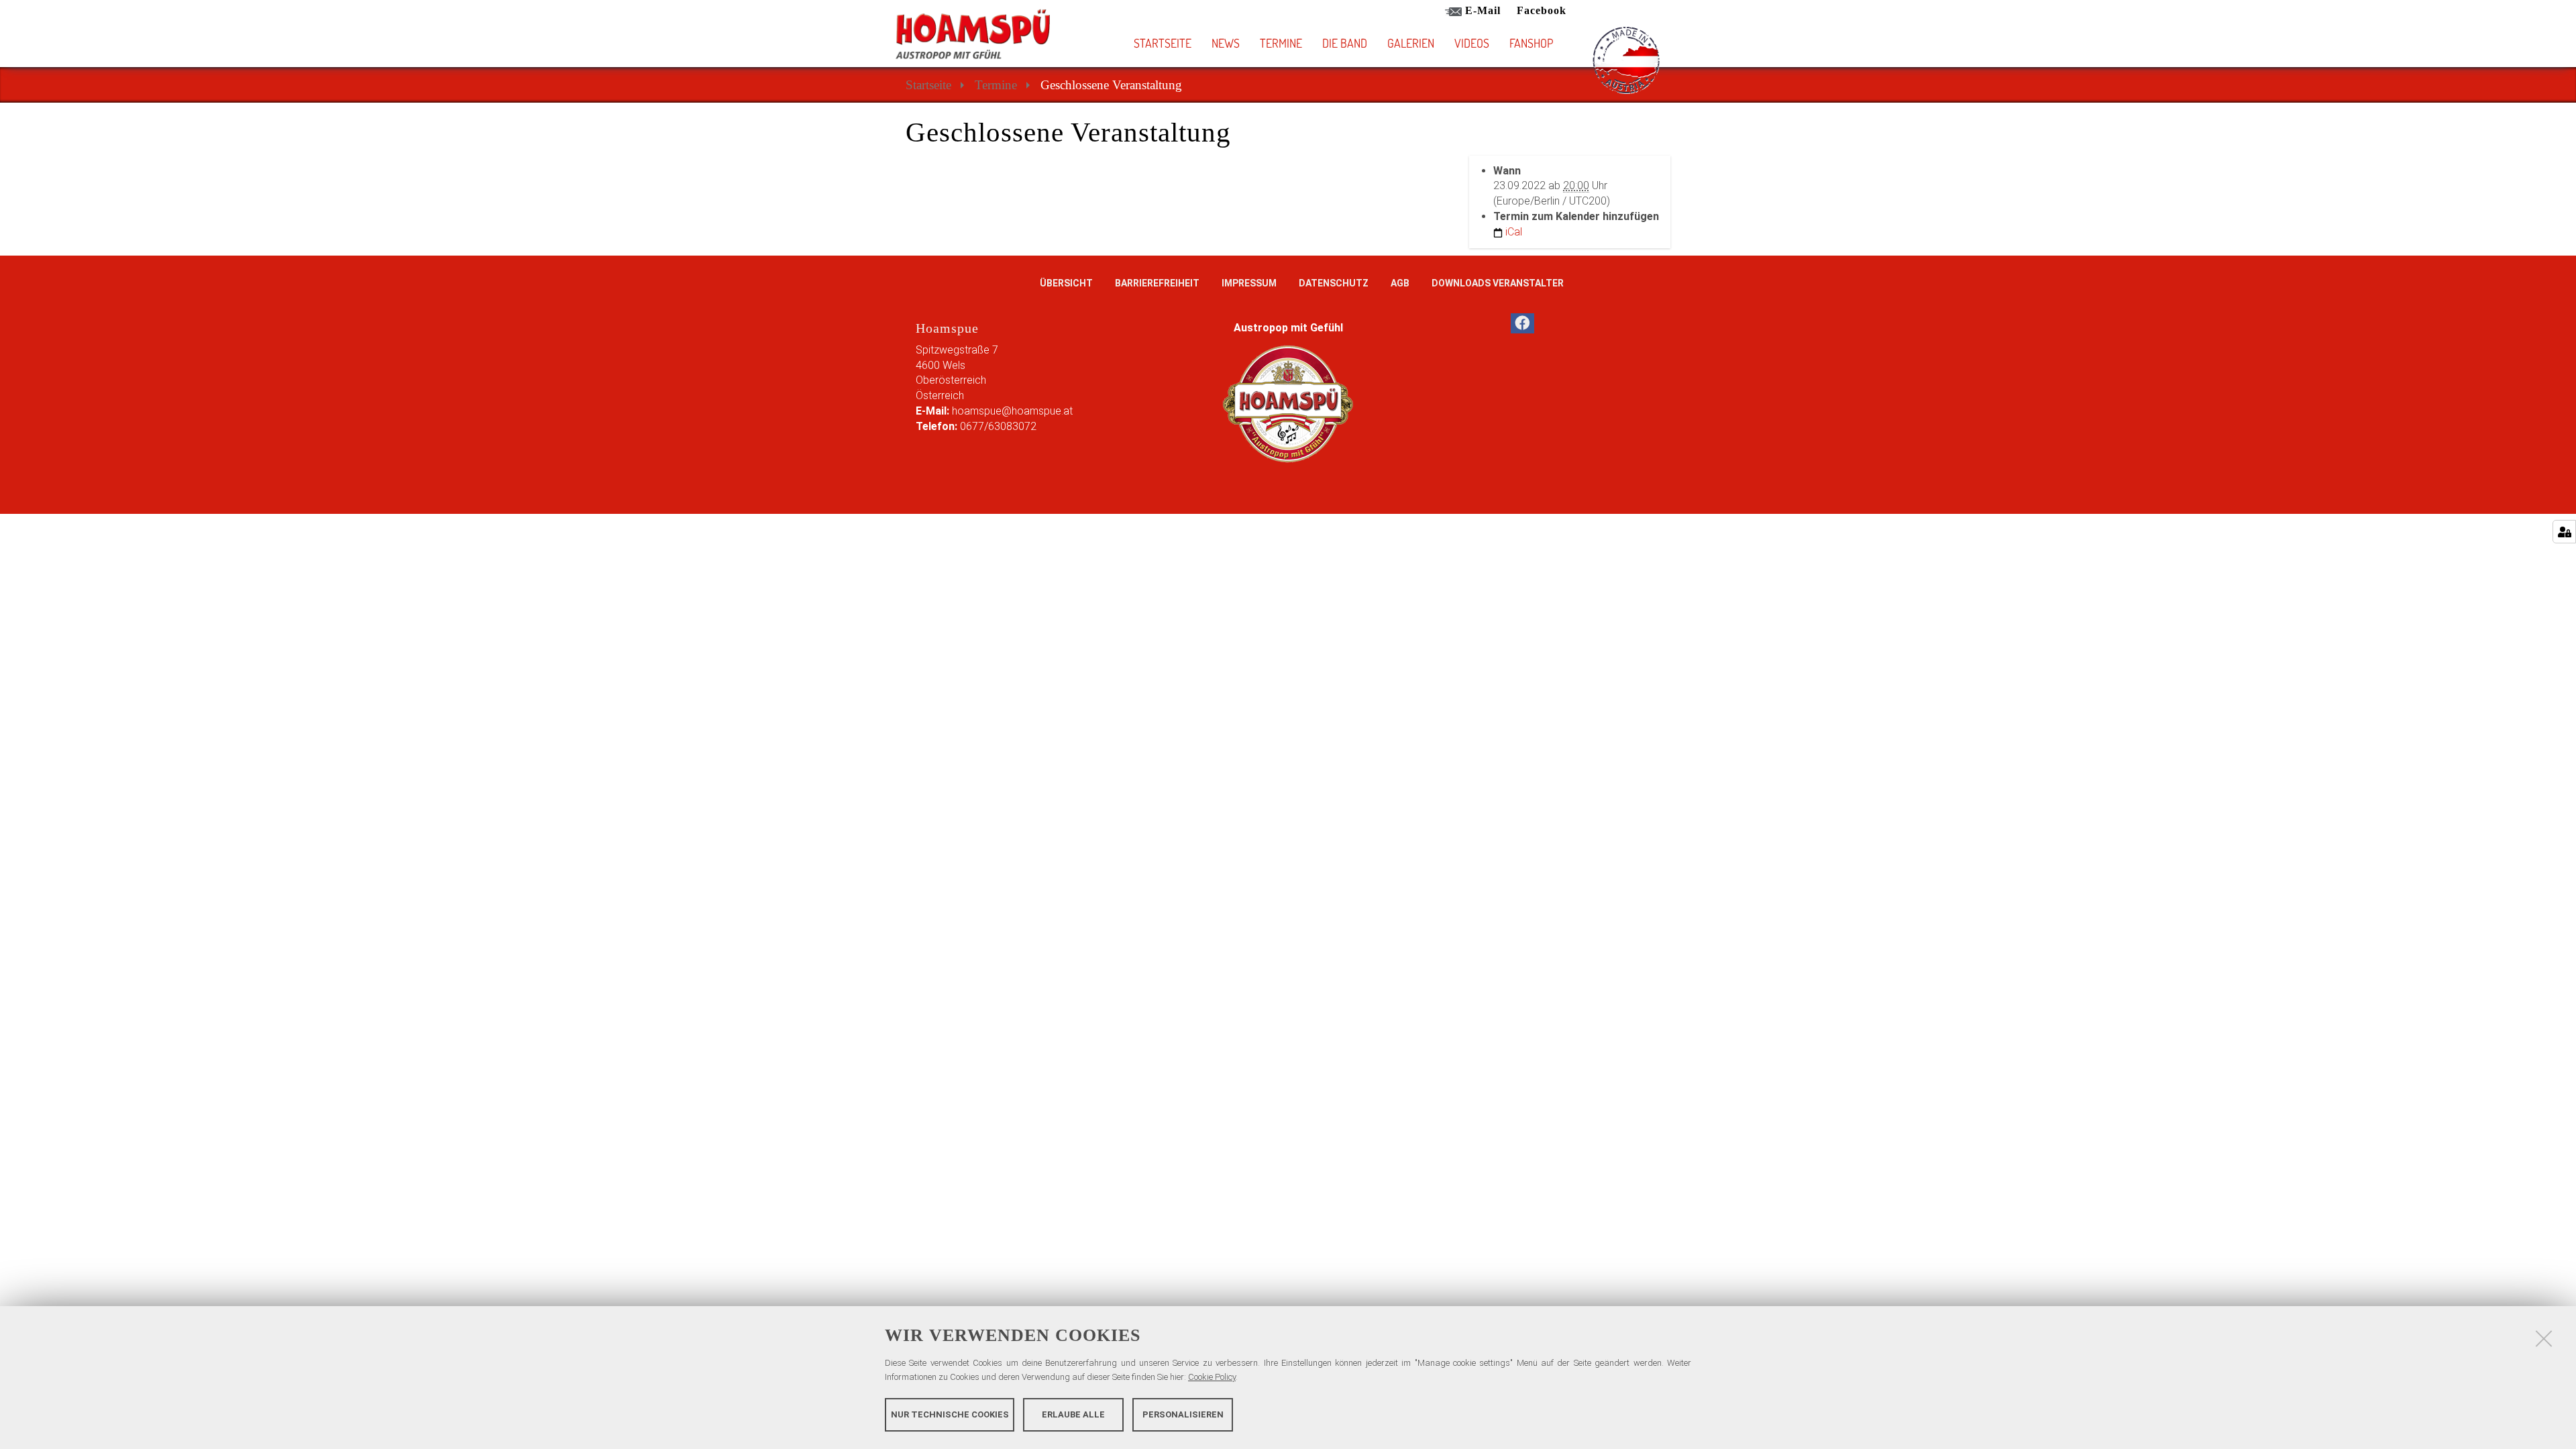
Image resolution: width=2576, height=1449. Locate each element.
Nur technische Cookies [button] (950, 1414)
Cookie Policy (1212, 1377)
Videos (1472, 43)
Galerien (1411, 43)
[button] (1366, 43)
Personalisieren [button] (1183, 1414)
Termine (1281, 43)
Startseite (1163, 43)
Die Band (1345, 43)
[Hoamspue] (973, 34)
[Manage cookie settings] (2564, 532)
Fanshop (1531, 43)
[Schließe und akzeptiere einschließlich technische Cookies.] (2544, 1338)
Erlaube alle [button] (1073, 1414)
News (1226, 43)
